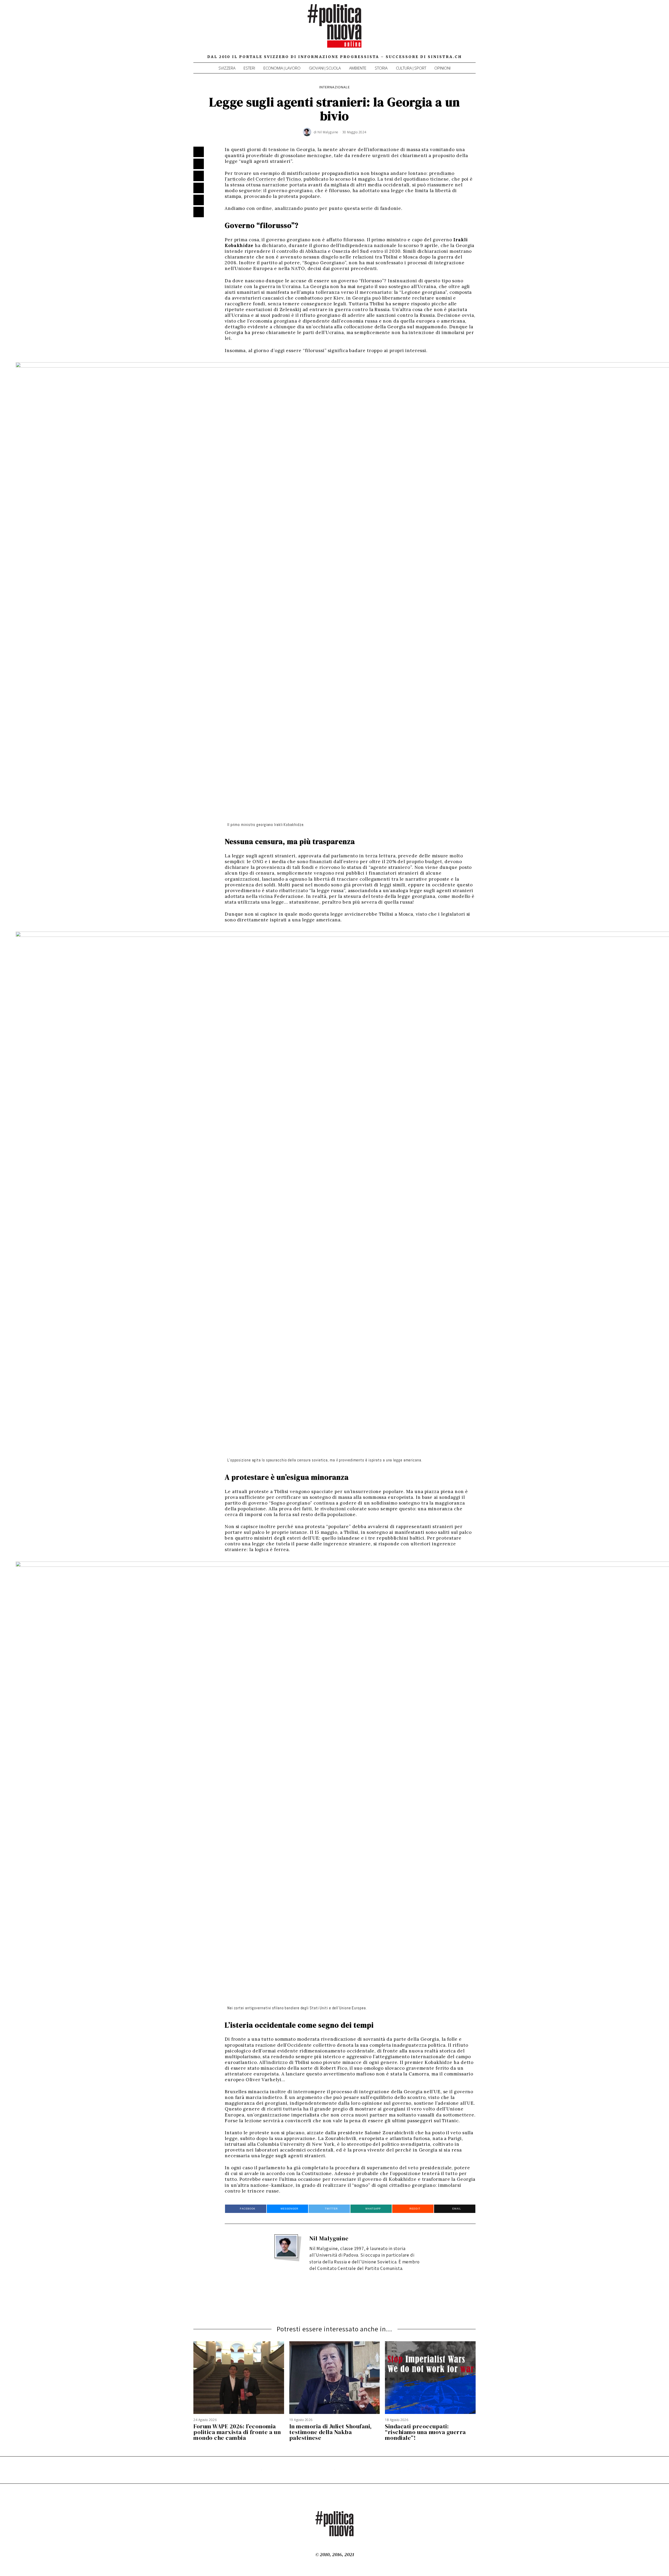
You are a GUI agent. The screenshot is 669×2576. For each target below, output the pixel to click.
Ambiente (358, 68)
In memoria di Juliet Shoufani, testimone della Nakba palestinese (331, 2432)
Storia (381, 68)
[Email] (472, 31)
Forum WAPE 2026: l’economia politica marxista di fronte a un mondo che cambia (237, 2432)
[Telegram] (465, 31)
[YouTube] (458, 31)
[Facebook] (443, 31)
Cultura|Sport (411, 68)
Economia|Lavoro (282, 68)
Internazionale (335, 87)
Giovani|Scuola (325, 68)
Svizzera (227, 68)
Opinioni (442, 68)
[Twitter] (451, 31)
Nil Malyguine (329, 2238)
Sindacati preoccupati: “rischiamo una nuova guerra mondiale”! (425, 2432)
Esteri (249, 68)
